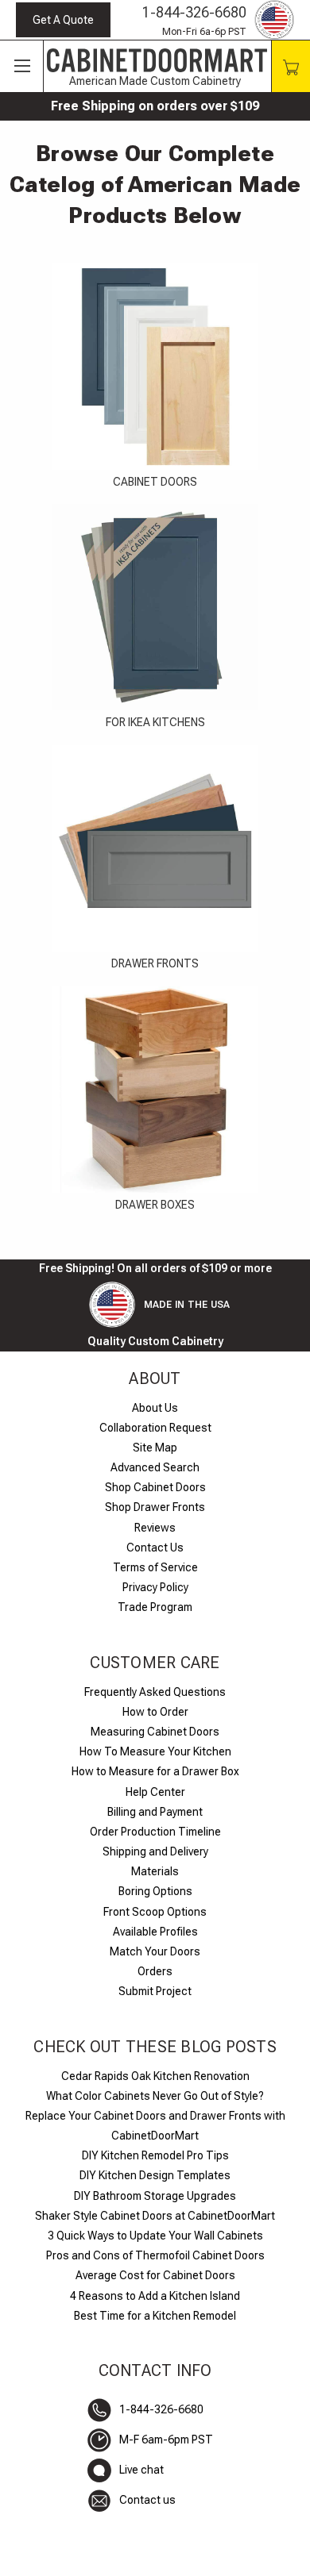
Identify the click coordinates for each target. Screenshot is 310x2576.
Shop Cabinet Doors (155, 1487)
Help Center (155, 1792)
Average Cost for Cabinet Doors (155, 2275)
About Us (155, 1408)
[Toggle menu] (22, 67)
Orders (155, 1971)
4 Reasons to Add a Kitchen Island (155, 2296)
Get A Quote (63, 20)
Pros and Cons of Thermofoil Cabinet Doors (155, 2255)
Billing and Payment (155, 1812)
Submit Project (155, 1991)
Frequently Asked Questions (155, 1692)
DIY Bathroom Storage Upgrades (155, 2196)
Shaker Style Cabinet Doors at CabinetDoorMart (155, 2216)
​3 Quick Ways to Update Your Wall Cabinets (155, 2236)
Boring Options (155, 1891)
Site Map (155, 1448)
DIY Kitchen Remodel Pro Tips (155, 2155)
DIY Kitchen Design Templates (155, 2175)
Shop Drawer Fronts (155, 1507)
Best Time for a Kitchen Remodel (155, 2316)
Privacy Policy (155, 1587)
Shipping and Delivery (155, 1851)
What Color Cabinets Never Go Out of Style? (155, 2096)
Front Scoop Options (155, 1912)
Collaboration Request (155, 1428)
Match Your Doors (155, 1951)
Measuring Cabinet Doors (155, 1732)
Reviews (155, 1528)
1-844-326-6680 (194, 12)
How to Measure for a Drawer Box (155, 1771)
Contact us (147, 2500)
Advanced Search (155, 1467)
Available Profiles (155, 1932)
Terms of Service (155, 1567)
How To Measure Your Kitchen (155, 1751)
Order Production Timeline (155, 1832)
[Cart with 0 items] (291, 66)
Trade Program (155, 1607)
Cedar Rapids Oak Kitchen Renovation (155, 2076)
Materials (155, 1871)
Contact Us (155, 1548)
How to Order (155, 1712)
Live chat (141, 2470)
